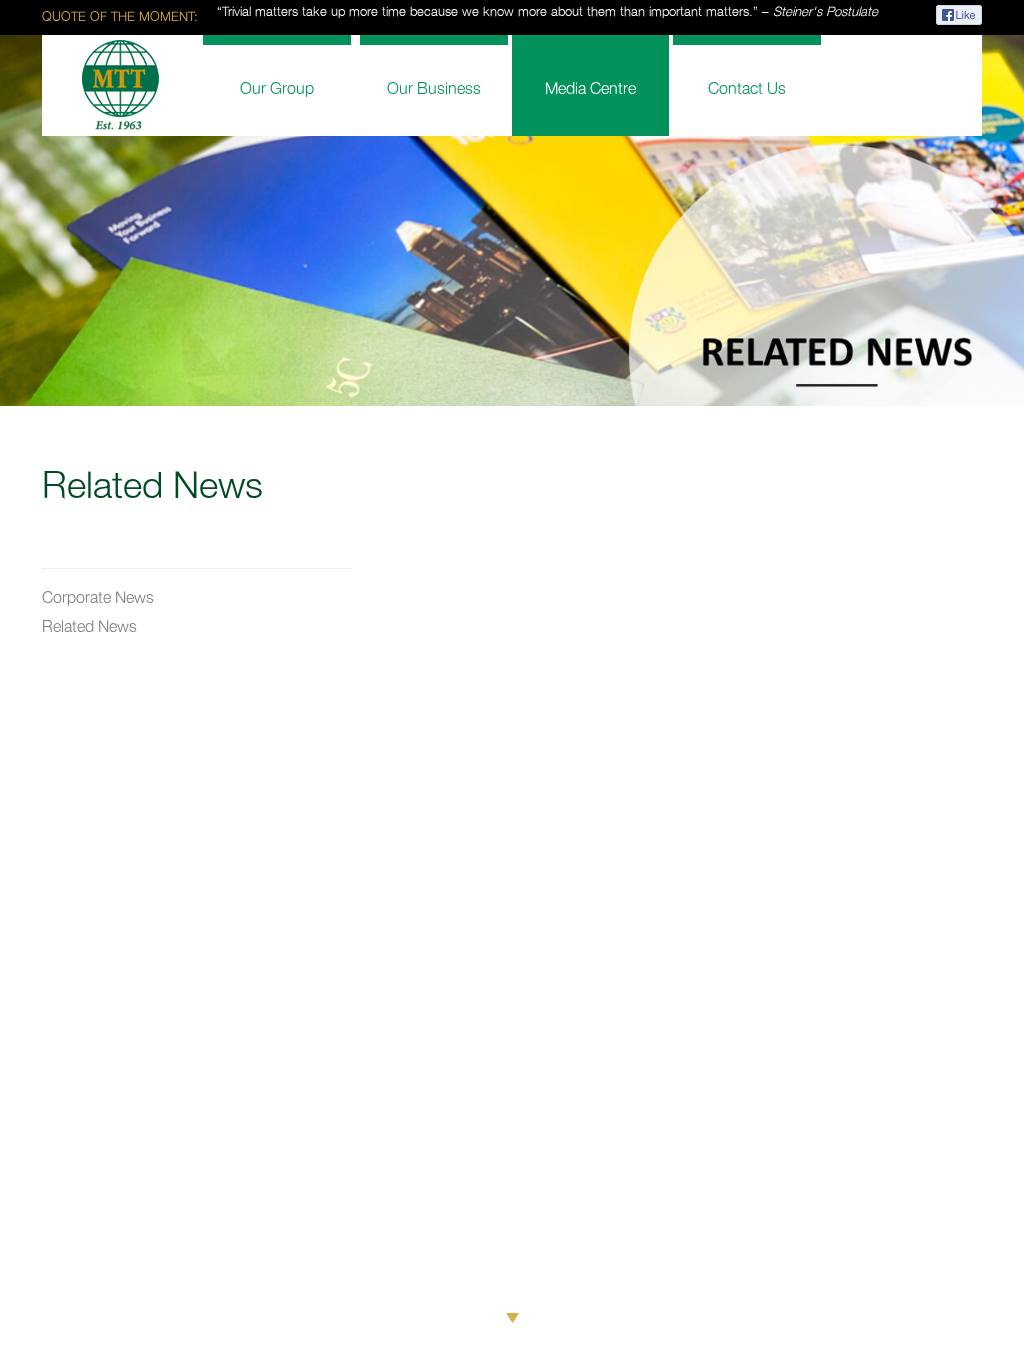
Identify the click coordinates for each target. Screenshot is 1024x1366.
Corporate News (98, 598)
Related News (89, 627)
